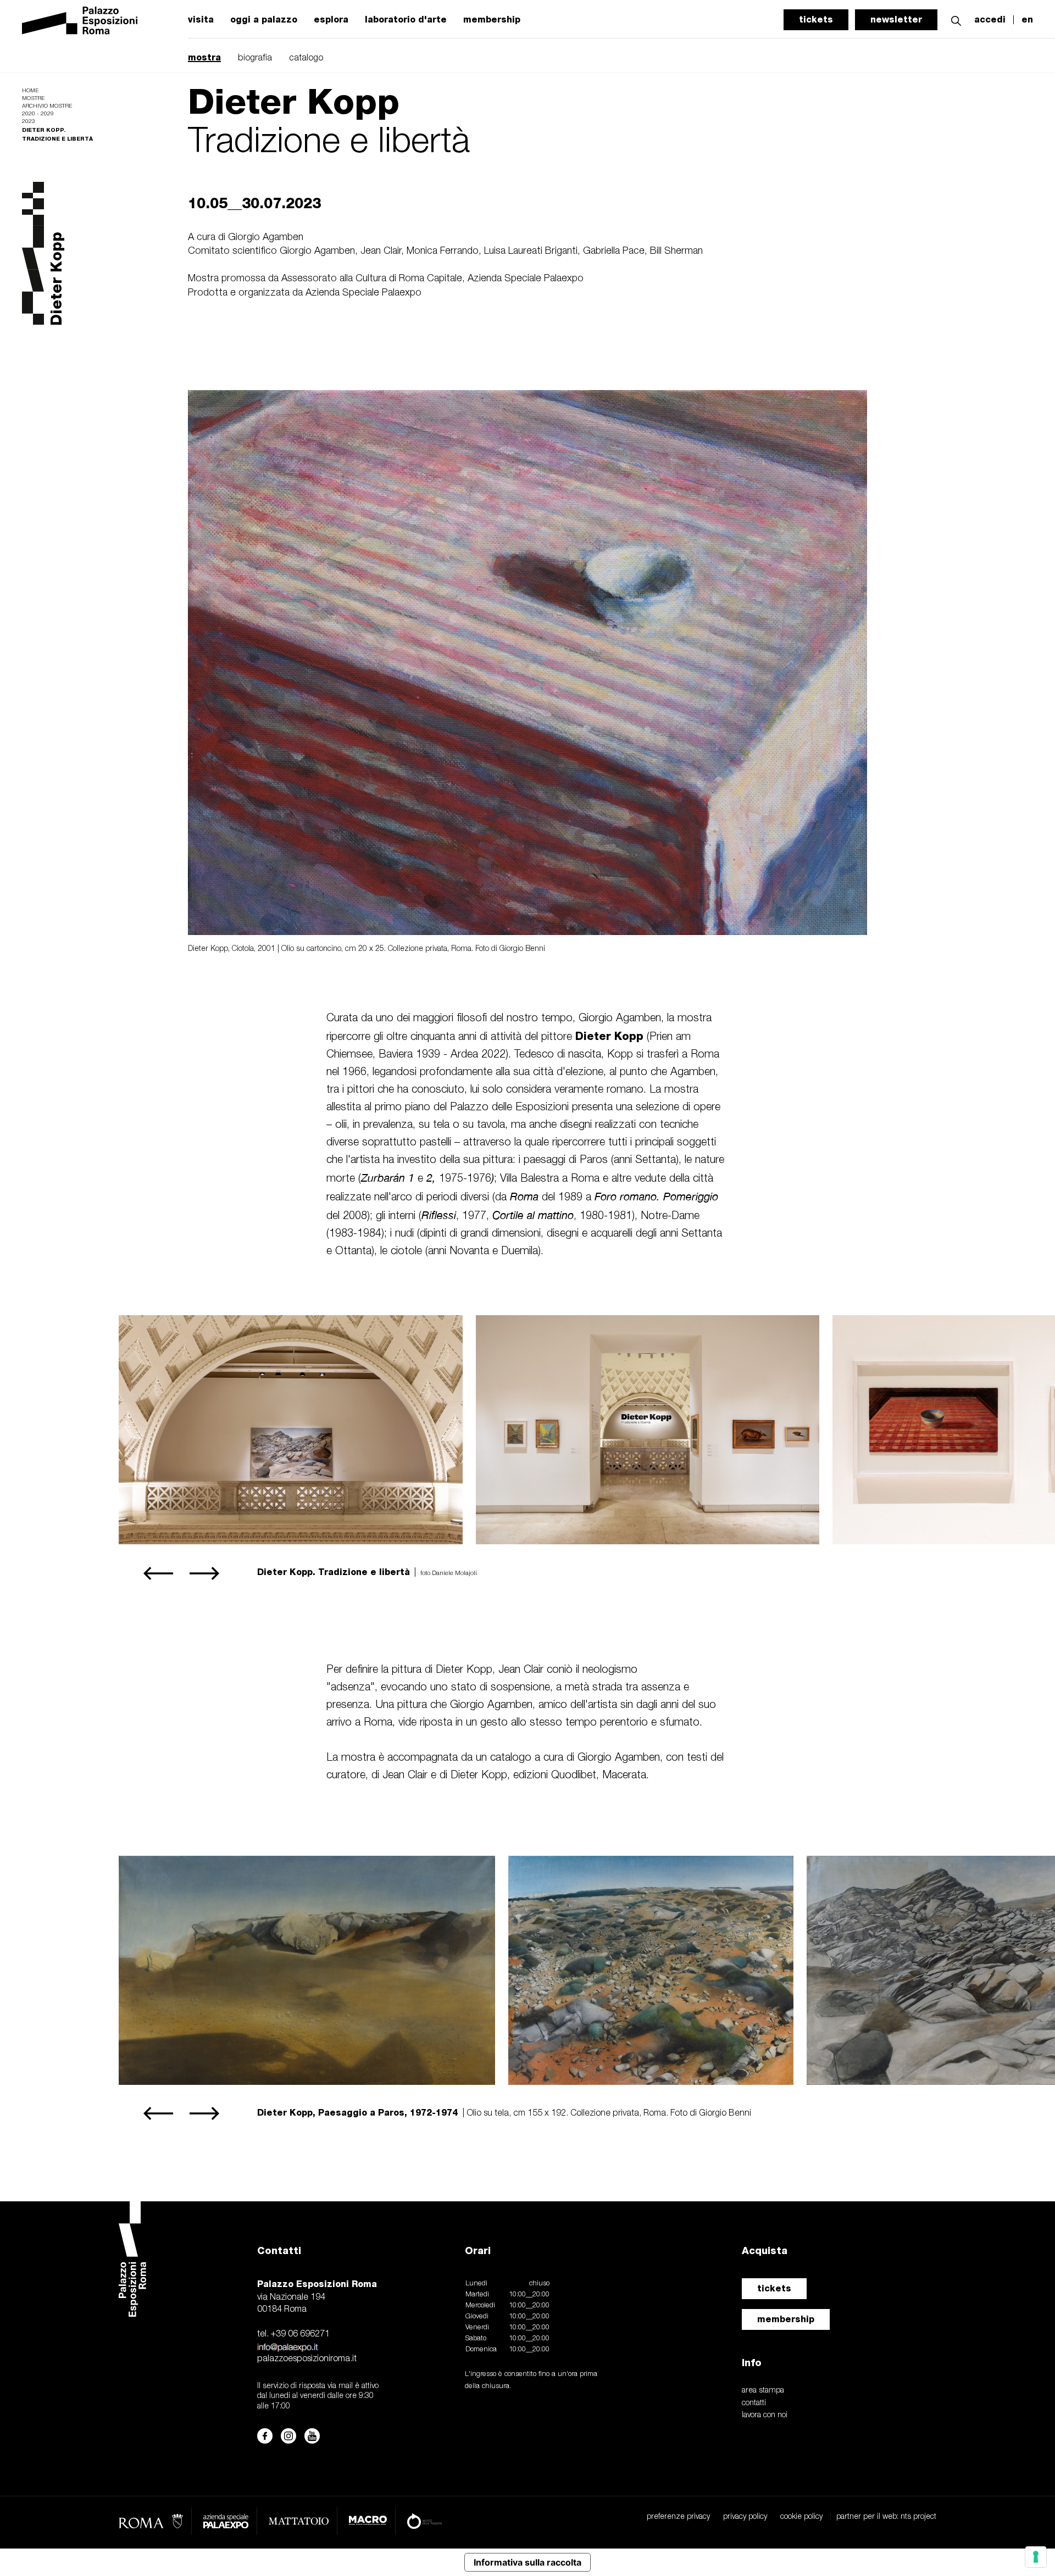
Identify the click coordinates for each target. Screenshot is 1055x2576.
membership (492, 20)
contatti (754, 2403)
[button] (956, 20)
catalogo (306, 58)
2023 (29, 122)
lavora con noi (765, 2415)
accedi (990, 20)
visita (201, 20)
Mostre (33, 99)
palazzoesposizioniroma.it (307, 2359)
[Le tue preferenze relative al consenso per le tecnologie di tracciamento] (1036, 2557)
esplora (331, 20)
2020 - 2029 (38, 114)
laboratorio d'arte (406, 20)
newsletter (896, 20)
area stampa (763, 2391)
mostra (204, 57)
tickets (816, 20)
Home (30, 91)
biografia (255, 58)
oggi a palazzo (264, 20)
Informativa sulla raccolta (527, 2562)
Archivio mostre (47, 106)
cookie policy (801, 2517)
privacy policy (745, 2517)
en (1027, 20)
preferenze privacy (678, 2517)
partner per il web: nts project (886, 2517)
